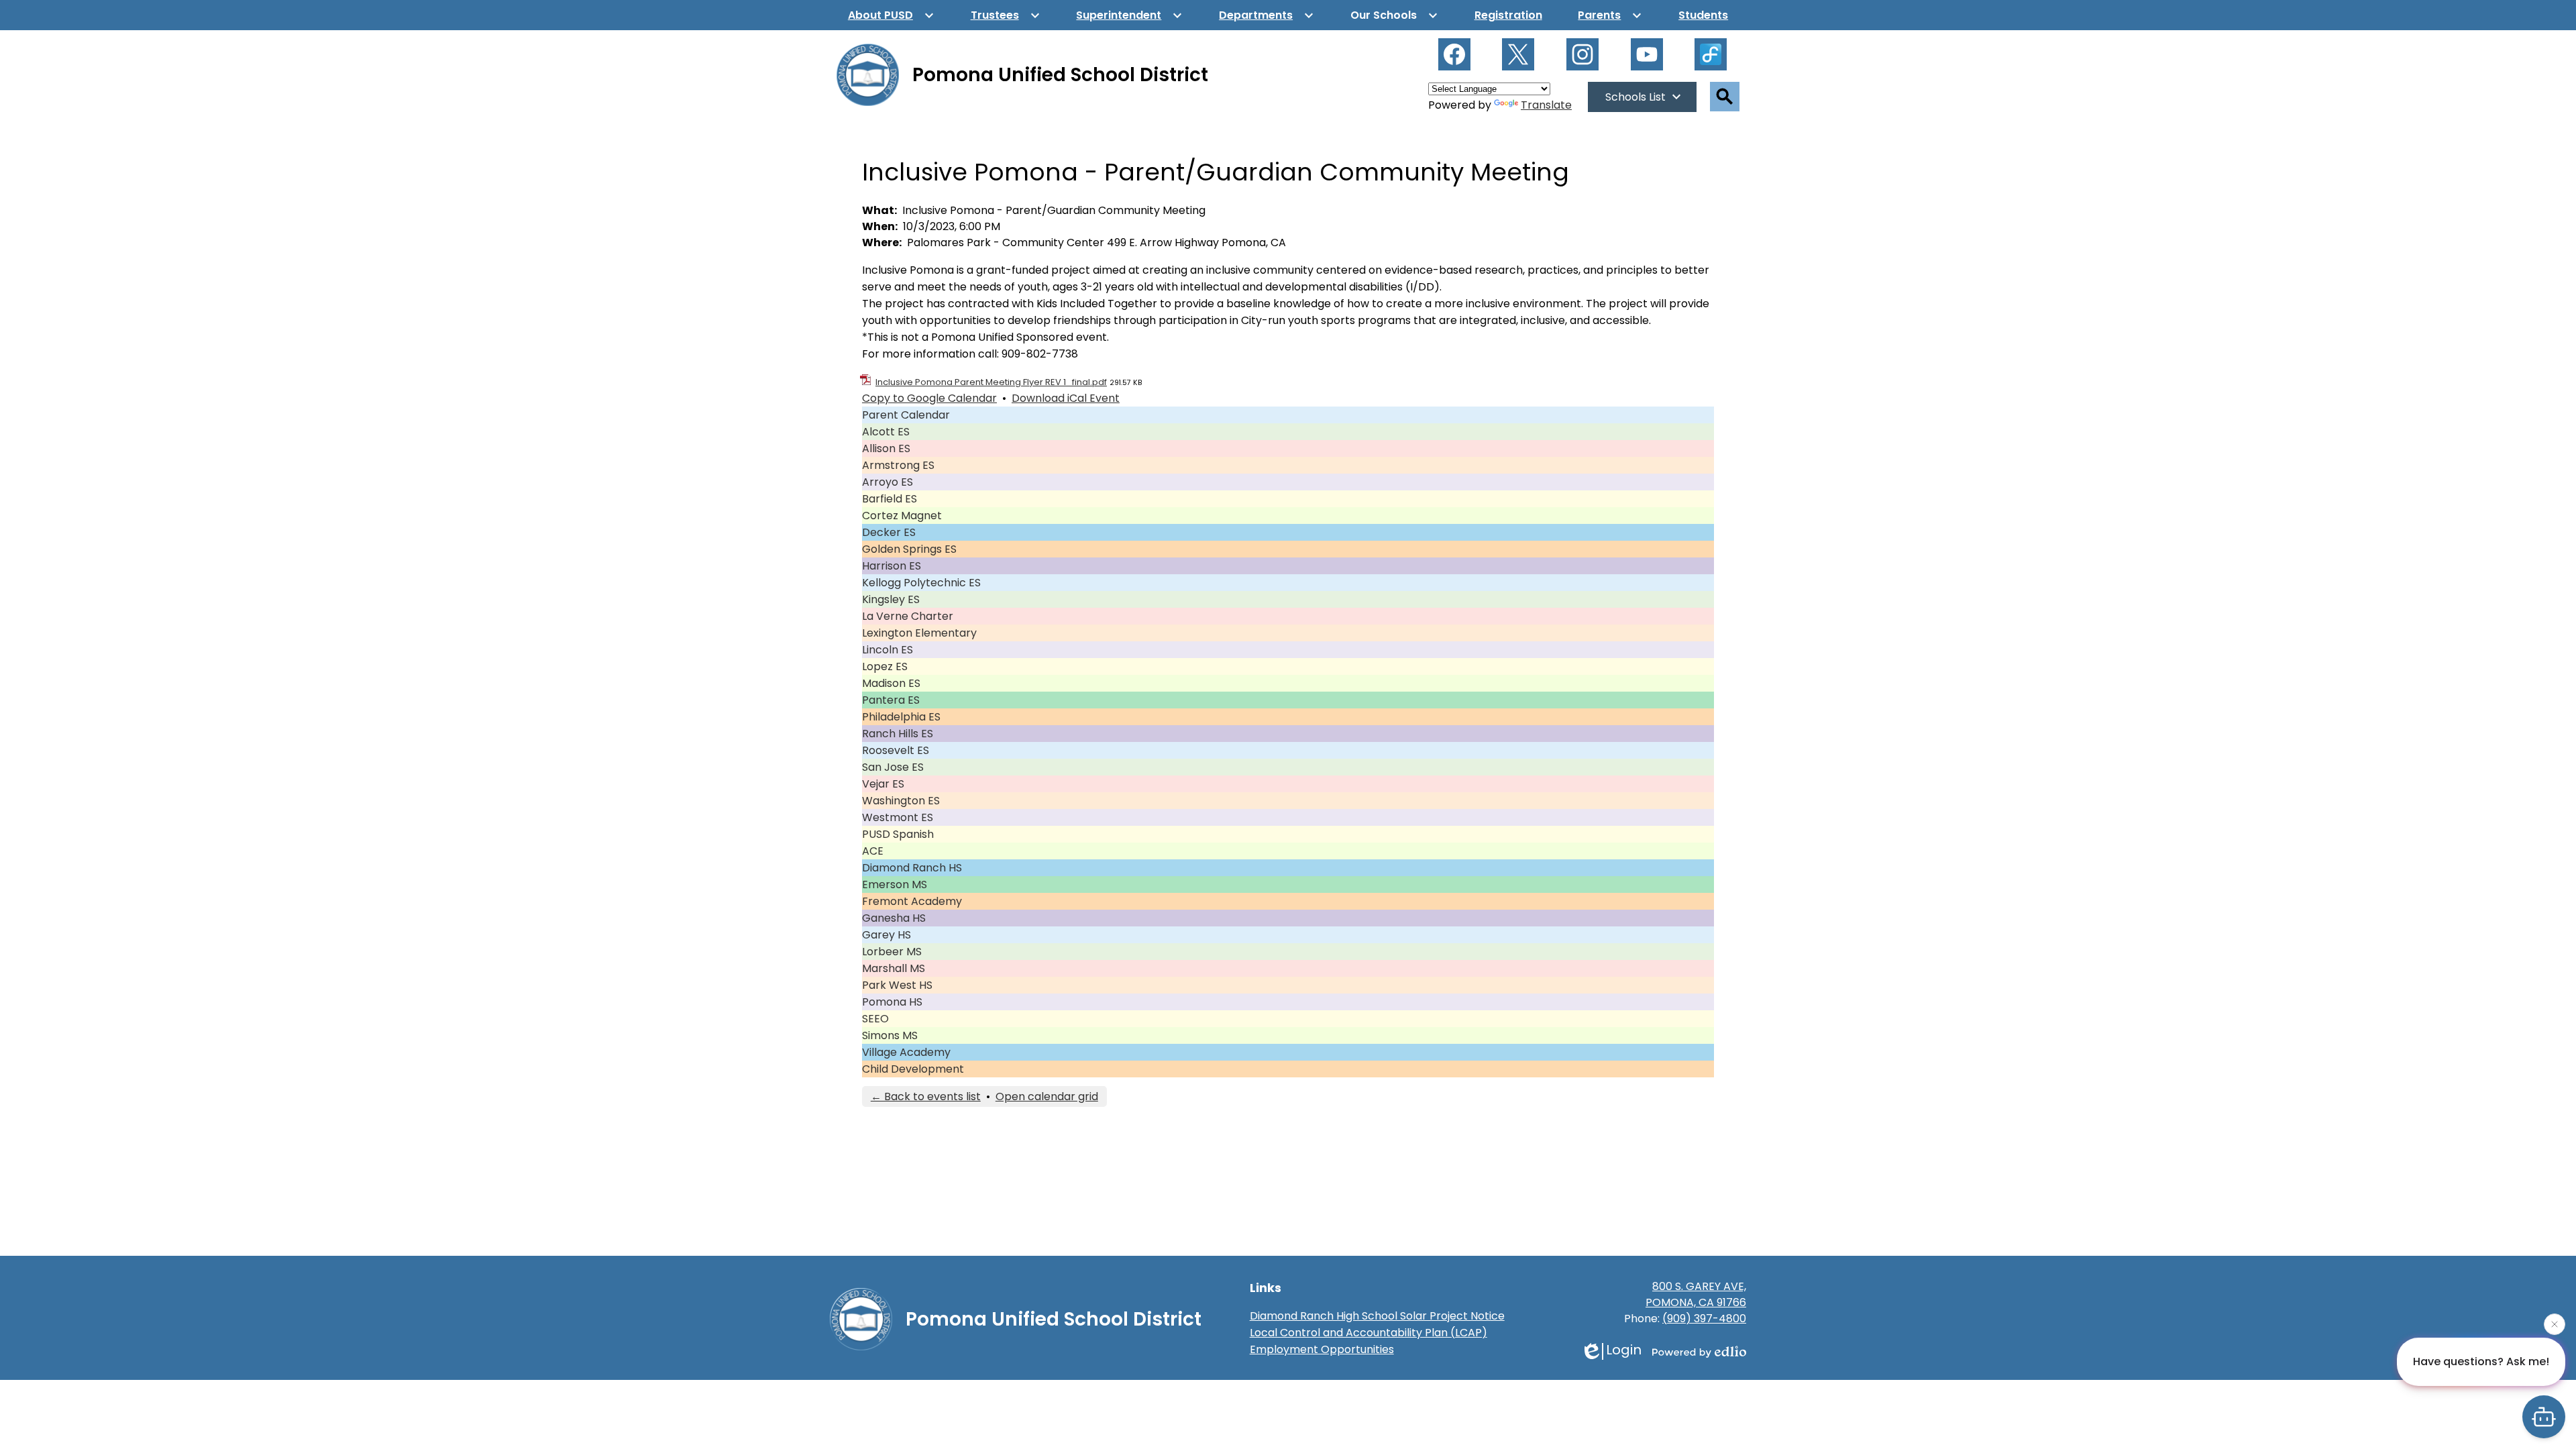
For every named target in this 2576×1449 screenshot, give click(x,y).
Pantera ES (891, 700)
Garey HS (887, 935)
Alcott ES (886, 432)
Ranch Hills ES (898, 734)
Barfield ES (890, 499)
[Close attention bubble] (2555, 1324)
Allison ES (886, 448)
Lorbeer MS (892, 952)
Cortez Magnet (902, 516)
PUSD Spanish (898, 834)
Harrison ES (892, 566)
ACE (873, 851)
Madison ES (891, 683)
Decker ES (889, 532)
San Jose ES (893, 767)
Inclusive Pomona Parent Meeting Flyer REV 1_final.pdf (991, 382)
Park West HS (897, 985)
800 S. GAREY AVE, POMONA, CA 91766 (1696, 1294)
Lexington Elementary (919, 633)
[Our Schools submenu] (1394, 15)
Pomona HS (892, 1002)
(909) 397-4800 (1704, 1319)
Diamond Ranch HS (912, 868)
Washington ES (901, 801)
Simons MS (890, 1035)
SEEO (875, 1019)
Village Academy (906, 1052)
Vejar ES (883, 784)
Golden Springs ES (909, 549)
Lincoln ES (888, 650)
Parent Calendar (906, 415)
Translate (1546, 105)
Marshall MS (894, 968)
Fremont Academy (912, 901)
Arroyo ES (888, 482)
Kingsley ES (891, 599)
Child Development (913, 1069)
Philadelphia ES (901, 717)
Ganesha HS (894, 918)
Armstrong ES (898, 465)
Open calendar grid (1047, 1096)
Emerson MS (895, 884)
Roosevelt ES (896, 750)
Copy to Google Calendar (929, 398)
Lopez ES (885, 666)
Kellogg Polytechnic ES (921, 583)
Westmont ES (898, 817)
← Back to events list (926, 1096)
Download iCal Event (1066, 398)
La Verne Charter (908, 616)
